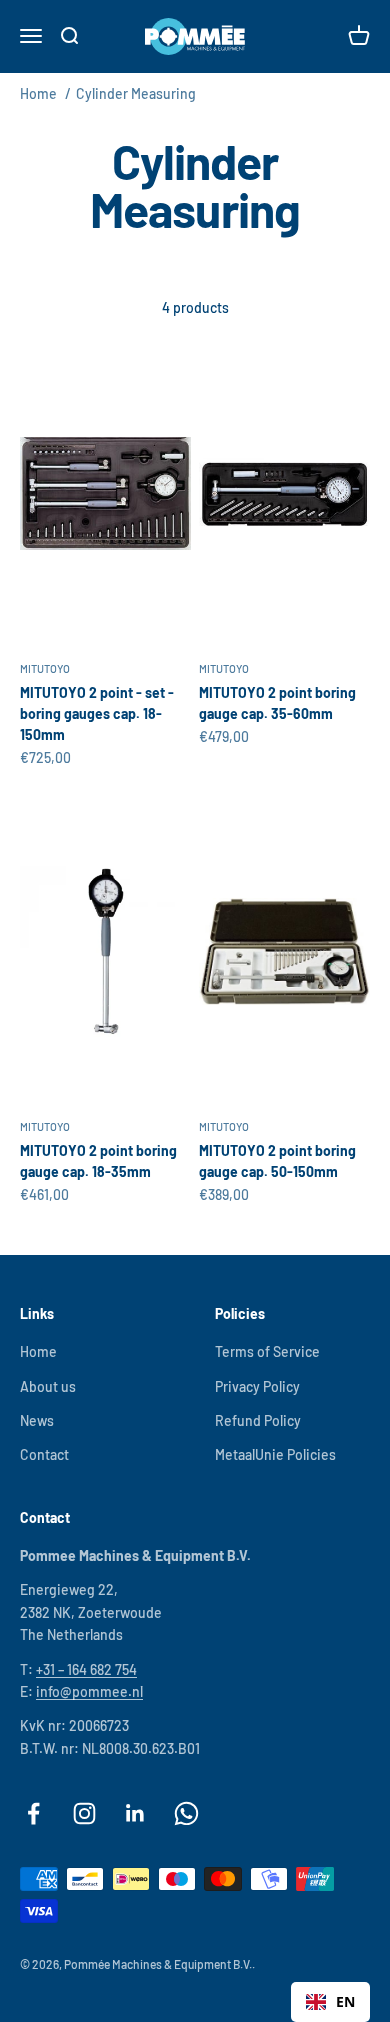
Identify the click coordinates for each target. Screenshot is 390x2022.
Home (38, 93)
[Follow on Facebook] (33, 1813)
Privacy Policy (257, 1386)
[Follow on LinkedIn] (135, 1813)
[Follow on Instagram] (84, 1813)
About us (48, 1386)
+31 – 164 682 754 (86, 1669)
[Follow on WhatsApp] (186, 1813)
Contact (44, 1454)
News (37, 1420)
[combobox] (330, 2002)
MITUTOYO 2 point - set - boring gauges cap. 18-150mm (97, 713)
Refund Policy (258, 1420)
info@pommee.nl (89, 1691)
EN (345, 2001)
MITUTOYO (45, 668)
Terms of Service (267, 1351)
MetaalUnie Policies (275, 1454)
